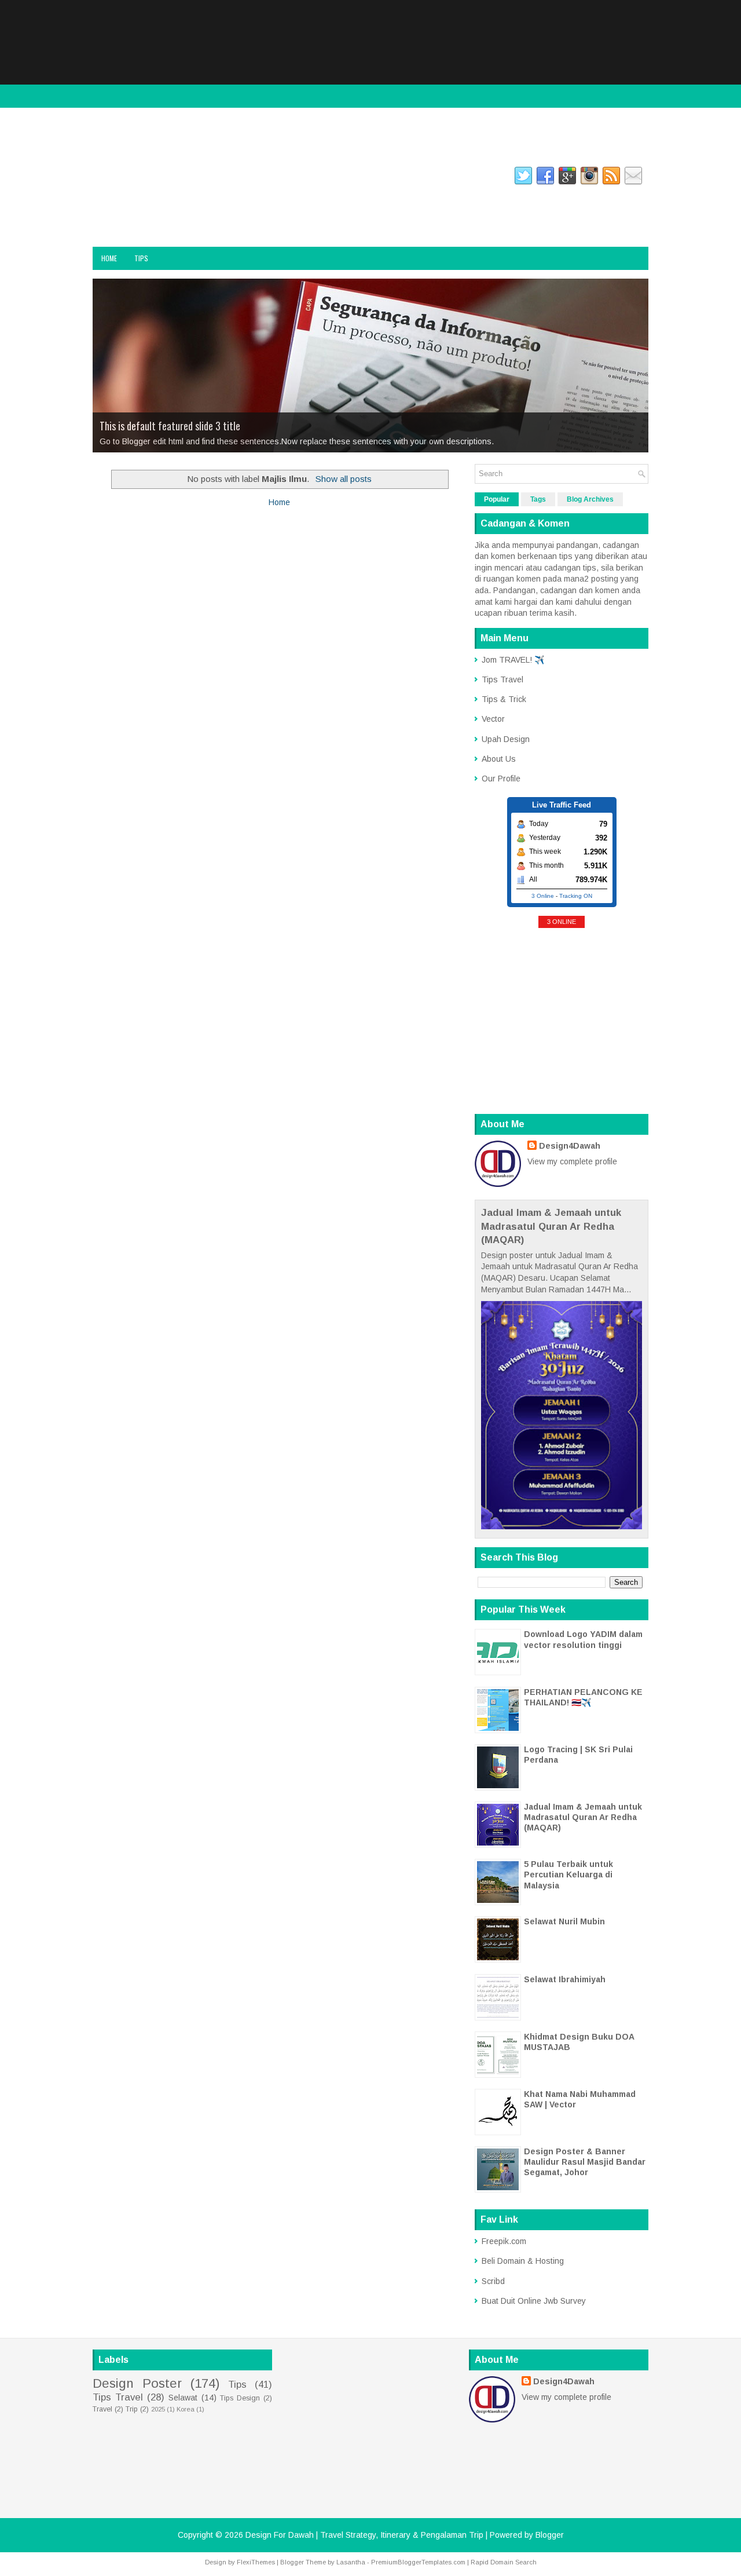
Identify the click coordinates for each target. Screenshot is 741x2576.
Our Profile (501, 779)
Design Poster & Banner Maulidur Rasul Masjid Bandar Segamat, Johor (585, 2162)
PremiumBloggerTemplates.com (418, 2562)
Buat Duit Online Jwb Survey (534, 2301)
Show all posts (344, 479)
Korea (186, 2409)
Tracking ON (576, 896)
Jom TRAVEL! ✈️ (513, 660)
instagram (156, 178)
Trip (132, 2409)
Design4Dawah (570, 1146)
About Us (499, 759)
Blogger (550, 2535)
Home (109, 258)
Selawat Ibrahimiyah (565, 1979)
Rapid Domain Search (504, 2562)
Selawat (183, 2398)
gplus (243, 178)
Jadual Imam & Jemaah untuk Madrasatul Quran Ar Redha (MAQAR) (551, 1226)
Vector (493, 719)
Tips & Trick (504, 699)
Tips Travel (502, 679)
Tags (538, 499)
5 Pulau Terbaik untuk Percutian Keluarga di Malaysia (568, 1875)
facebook (107, 178)
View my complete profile (572, 1161)
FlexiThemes (256, 2562)
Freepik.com (504, 2241)
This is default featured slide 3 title (170, 426)
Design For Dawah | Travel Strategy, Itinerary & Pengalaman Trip (213, 213)
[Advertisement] (370, 81)
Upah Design (506, 739)
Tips (141, 258)
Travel (102, 2409)
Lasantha (351, 2562)
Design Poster (137, 2383)
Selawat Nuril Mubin (564, 1921)
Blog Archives (590, 499)
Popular (497, 499)
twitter (203, 178)
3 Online (543, 896)
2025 (158, 2409)
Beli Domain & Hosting (523, 2261)
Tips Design (240, 2398)
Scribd (493, 2281)
